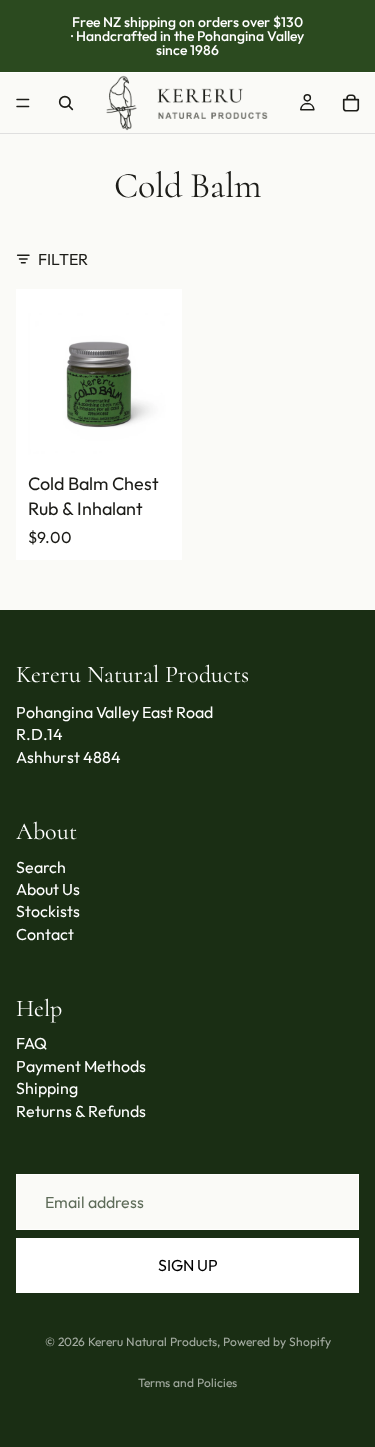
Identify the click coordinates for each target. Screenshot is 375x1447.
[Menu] (23, 103)
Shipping (47, 1088)
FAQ (31, 1043)
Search (41, 867)
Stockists (48, 911)
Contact (45, 934)
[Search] (66, 103)
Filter (63, 259)
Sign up (188, 1265)
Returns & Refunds (81, 1111)
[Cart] (351, 103)
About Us (48, 889)
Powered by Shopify (277, 1341)
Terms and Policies (187, 1382)
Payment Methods (81, 1066)
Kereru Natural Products (152, 1341)
